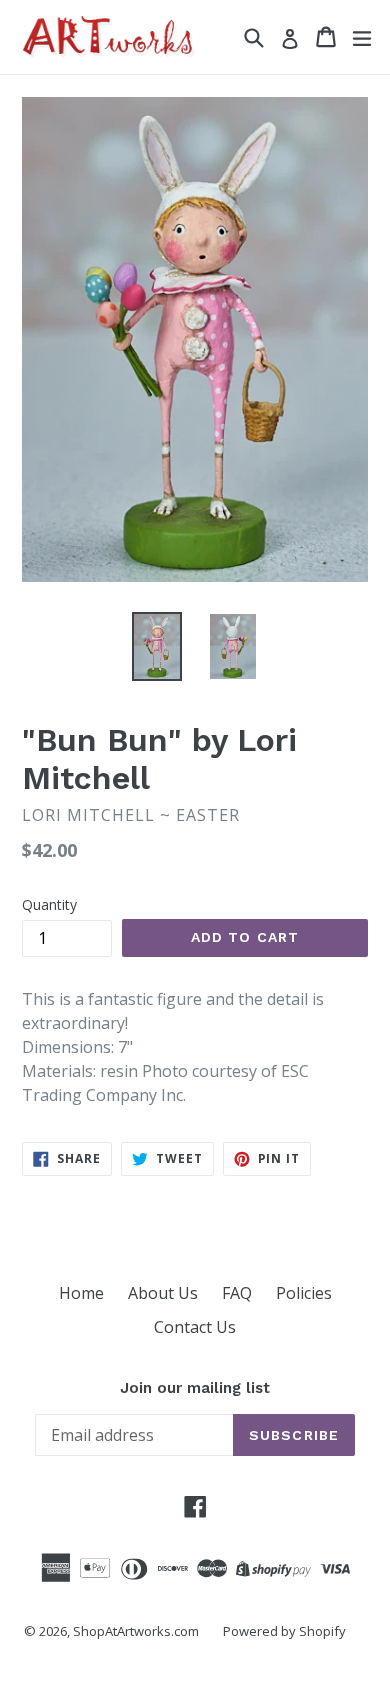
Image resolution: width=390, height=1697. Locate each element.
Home (81, 1293)
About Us (163, 1293)
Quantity (49, 904)
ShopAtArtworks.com (136, 1631)
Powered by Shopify (284, 1631)
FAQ (237, 1293)
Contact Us (195, 1327)
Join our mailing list (195, 1388)
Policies (304, 1293)
